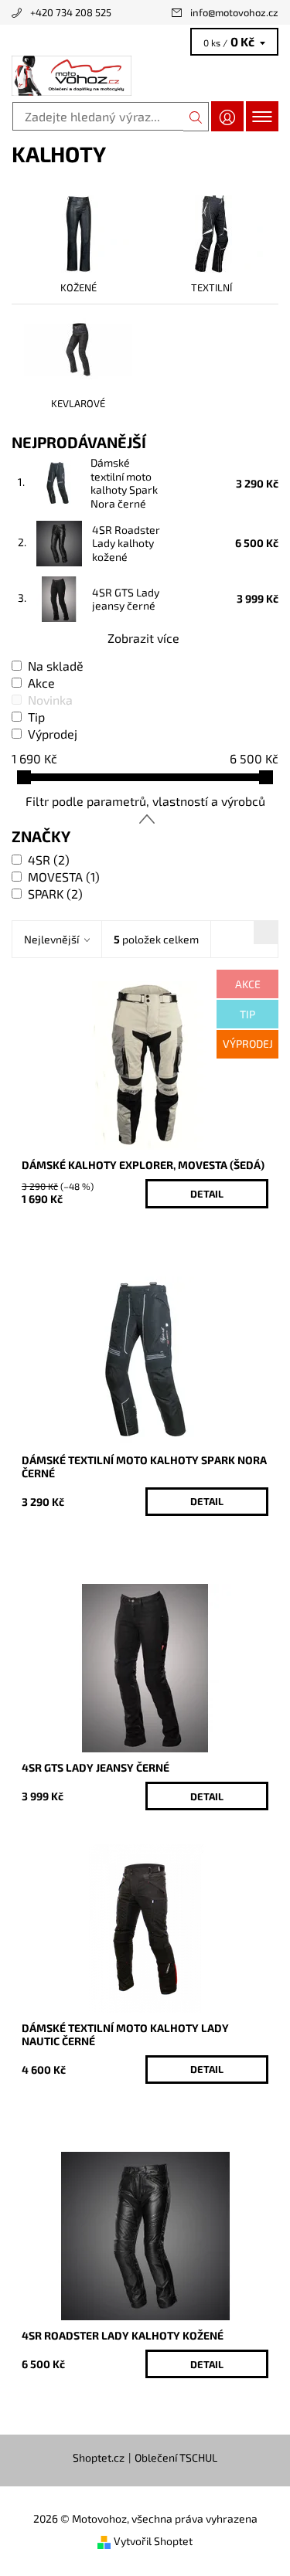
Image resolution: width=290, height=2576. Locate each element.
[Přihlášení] (227, 116)
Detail (207, 1194)
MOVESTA (64, 877)
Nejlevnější (51, 939)
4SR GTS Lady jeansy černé (126, 599)
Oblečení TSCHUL (176, 2458)
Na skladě (56, 666)
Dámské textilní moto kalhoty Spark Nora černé (124, 483)
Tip (36, 717)
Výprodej (53, 734)
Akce (41, 683)
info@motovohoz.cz (234, 12)
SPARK (55, 894)
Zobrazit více (143, 638)
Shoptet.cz (99, 2458)
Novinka (50, 700)
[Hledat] (196, 117)
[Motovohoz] (145, 76)
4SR (49, 860)
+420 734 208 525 (71, 12)
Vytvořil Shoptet (153, 2541)
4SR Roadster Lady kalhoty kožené (126, 543)
